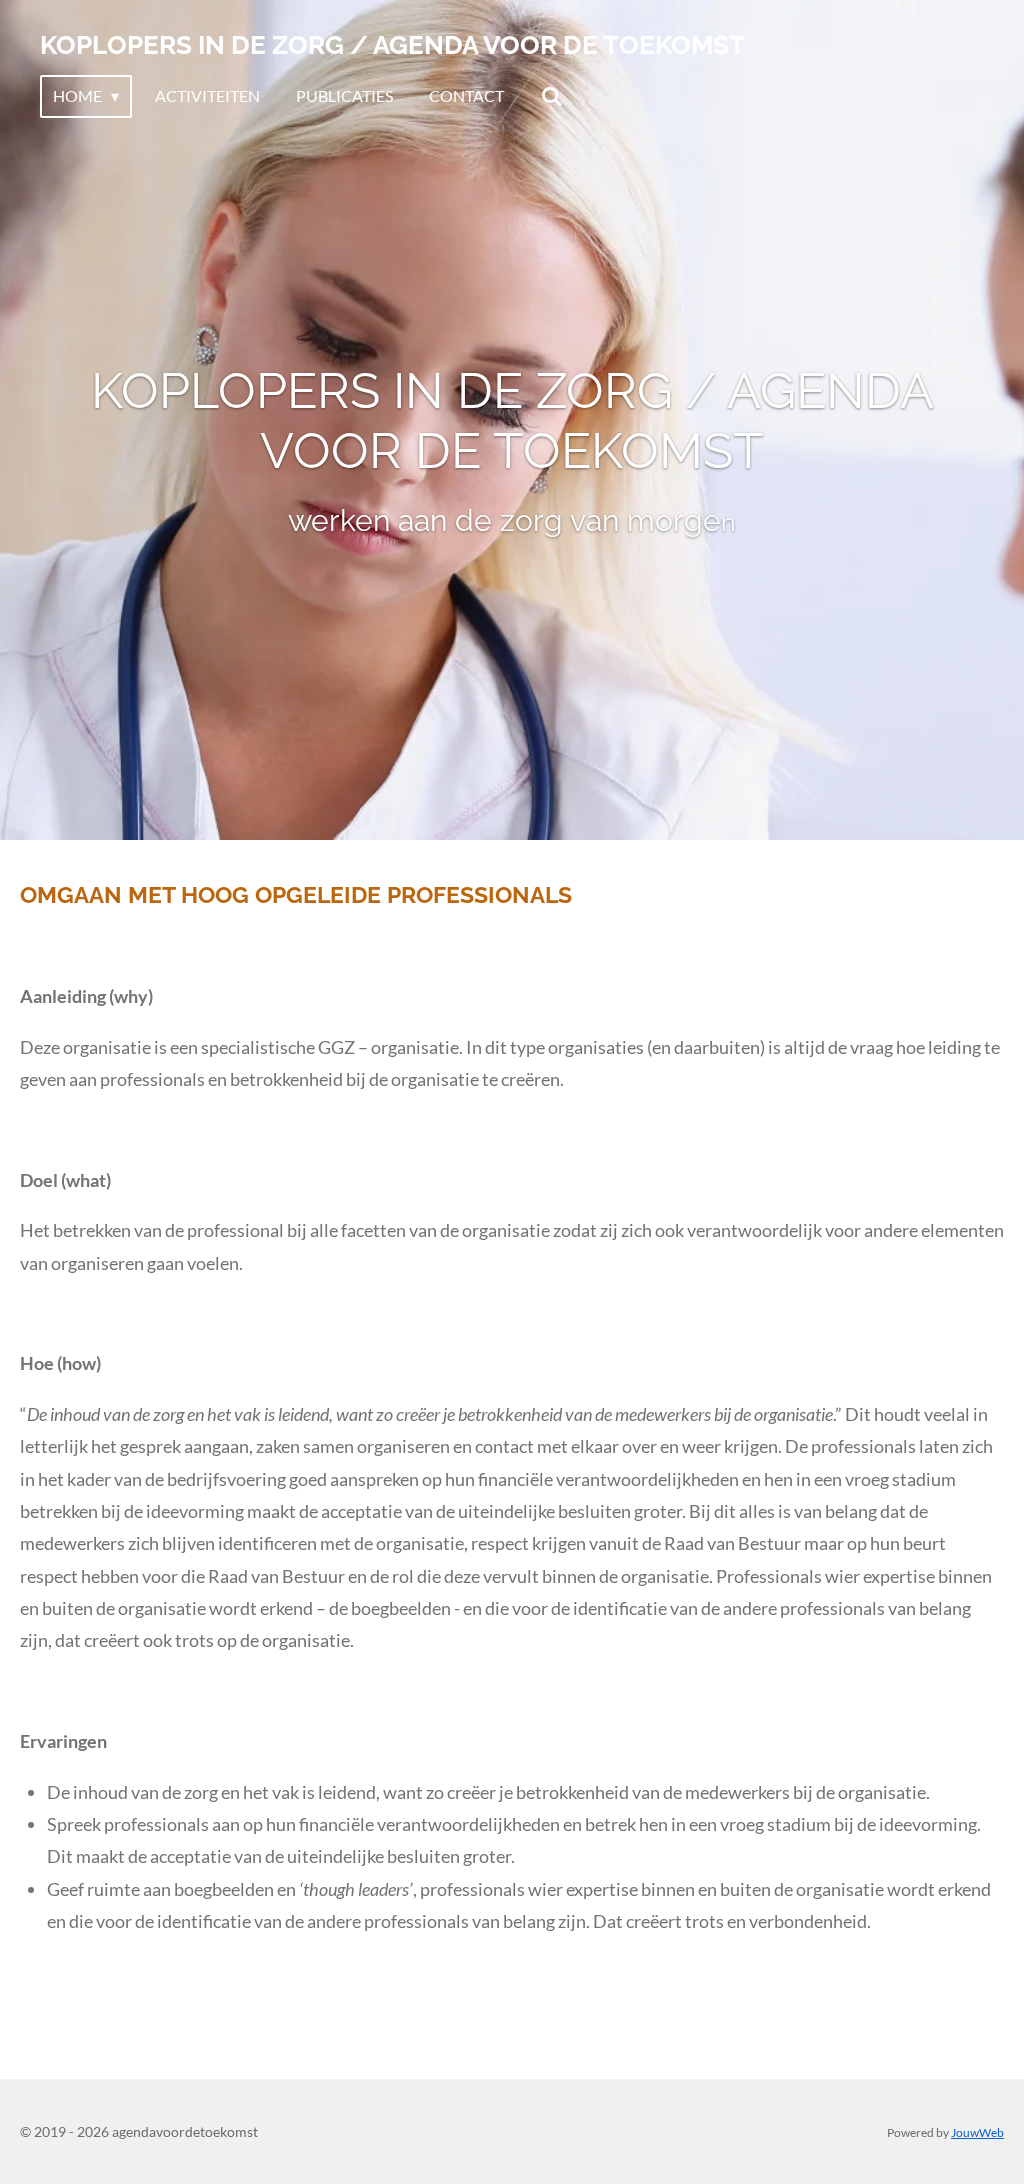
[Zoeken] (551, 96)
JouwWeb (977, 2132)
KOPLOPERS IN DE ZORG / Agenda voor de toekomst (392, 45)
